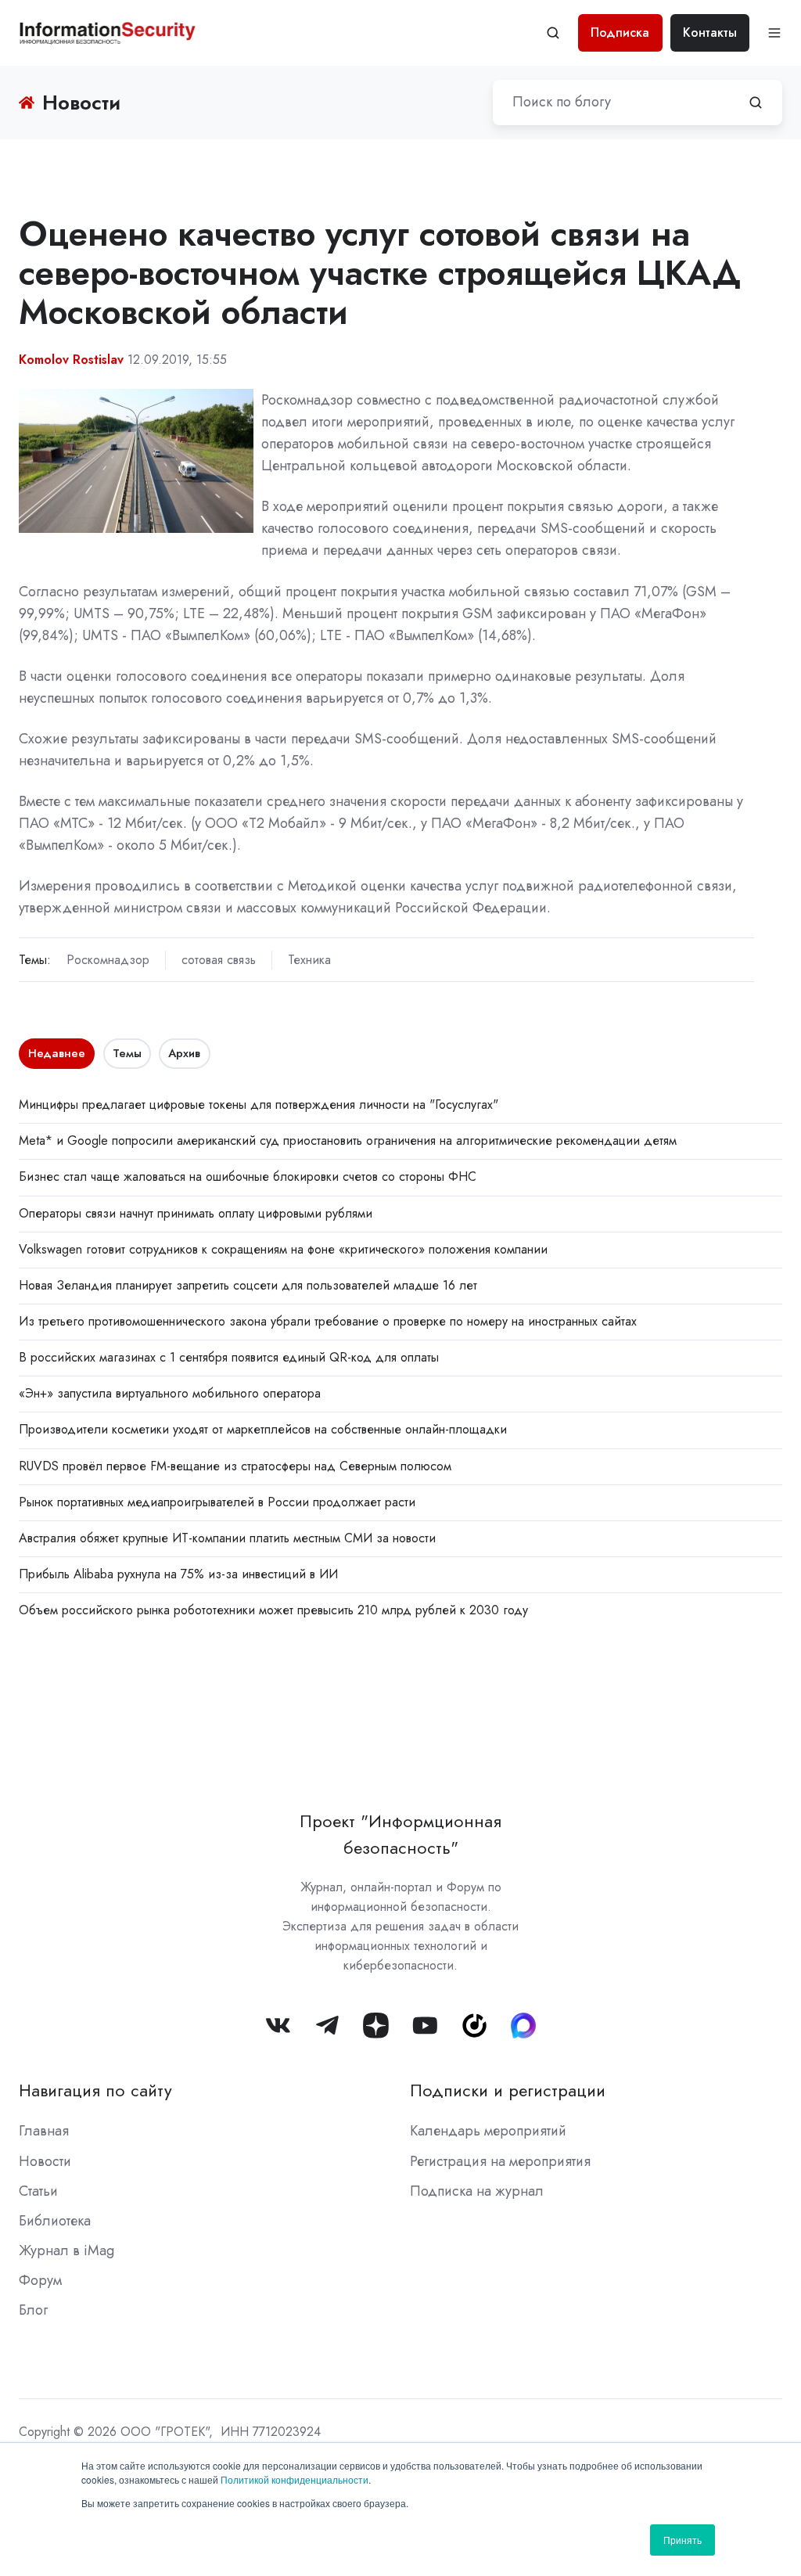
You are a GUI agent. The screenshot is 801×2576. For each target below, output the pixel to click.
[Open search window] (553, 33)
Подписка (620, 32)
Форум (40, 2280)
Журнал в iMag (66, 2250)
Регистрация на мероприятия (500, 2161)
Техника (309, 960)
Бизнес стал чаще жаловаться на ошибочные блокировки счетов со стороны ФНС (248, 1176)
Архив (184, 1053)
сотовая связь (219, 960)
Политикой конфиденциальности (295, 2479)
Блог (33, 2310)
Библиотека (55, 2221)
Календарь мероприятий (488, 2131)
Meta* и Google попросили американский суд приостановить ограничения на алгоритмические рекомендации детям (348, 1140)
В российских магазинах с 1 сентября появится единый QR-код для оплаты (229, 1357)
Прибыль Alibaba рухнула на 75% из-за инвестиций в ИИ (178, 1574)
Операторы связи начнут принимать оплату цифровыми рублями (196, 1213)
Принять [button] (682, 2540)
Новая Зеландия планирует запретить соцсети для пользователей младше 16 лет (248, 1285)
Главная (44, 2131)
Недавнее (57, 1053)
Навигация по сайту (95, 2090)
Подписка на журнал (477, 2191)
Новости (45, 2161)
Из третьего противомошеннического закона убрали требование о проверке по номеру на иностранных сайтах (328, 1321)
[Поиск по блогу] (756, 103)
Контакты (710, 32)
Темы (127, 1053)
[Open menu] (774, 33)
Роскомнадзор (108, 960)
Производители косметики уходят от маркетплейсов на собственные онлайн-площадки (263, 1429)
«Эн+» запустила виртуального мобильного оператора (170, 1393)
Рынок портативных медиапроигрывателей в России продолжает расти (217, 1502)
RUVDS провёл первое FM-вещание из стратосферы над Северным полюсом (235, 1466)
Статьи (38, 2191)
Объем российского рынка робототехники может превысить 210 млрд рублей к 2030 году (273, 1610)
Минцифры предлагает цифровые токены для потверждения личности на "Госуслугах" (259, 1105)
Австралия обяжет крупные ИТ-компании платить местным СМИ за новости (227, 1538)
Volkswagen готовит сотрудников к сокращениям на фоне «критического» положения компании (283, 1249)
